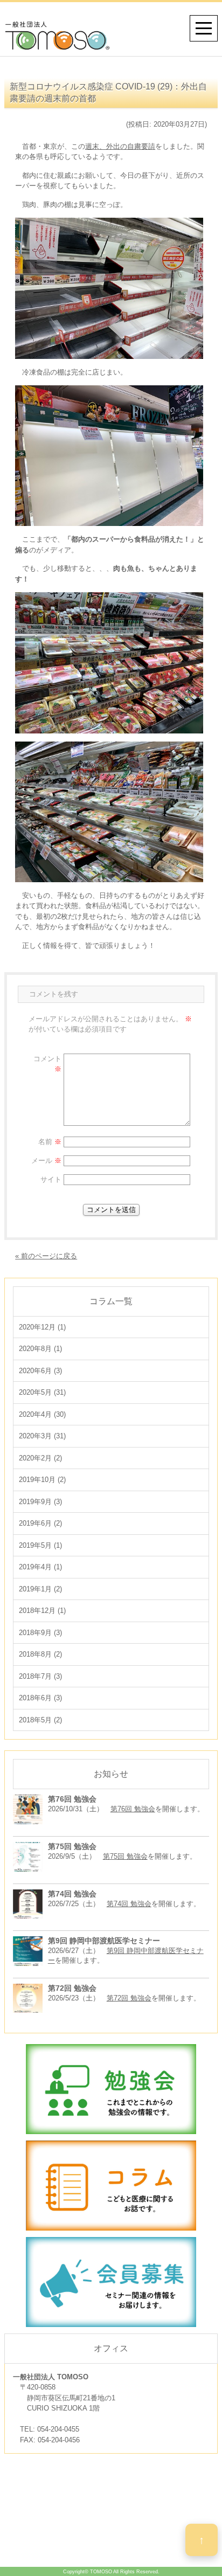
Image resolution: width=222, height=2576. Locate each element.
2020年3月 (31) (42, 1436)
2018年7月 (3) (40, 1676)
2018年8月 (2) (40, 1654)
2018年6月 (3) (40, 1698)
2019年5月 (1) (40, 1545)
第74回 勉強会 (129, 1904)
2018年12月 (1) (42, 1611)
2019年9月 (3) (40, 1502)
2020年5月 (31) (42, 1392)
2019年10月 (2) (42, 1480)
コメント (47, 1064)
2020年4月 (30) (42, 1414)
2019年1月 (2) (40, 1589)
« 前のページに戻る (46, 1256)
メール (46, 1161)
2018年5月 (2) (40, 1720)
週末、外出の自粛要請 (120, 146)
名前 (50, 1142)
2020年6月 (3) (40, 1371)
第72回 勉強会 (129, 1998)
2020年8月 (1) (40, 1349)
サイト (51, 1179)
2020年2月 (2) (40, 1458)
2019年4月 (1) (40, 1567)
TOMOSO (101, 2572)
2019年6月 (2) (40, 1523)
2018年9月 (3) (40, 1633)
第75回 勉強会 (125, 1856)
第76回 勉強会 (133, 1809)
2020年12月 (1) (42, 1327)
